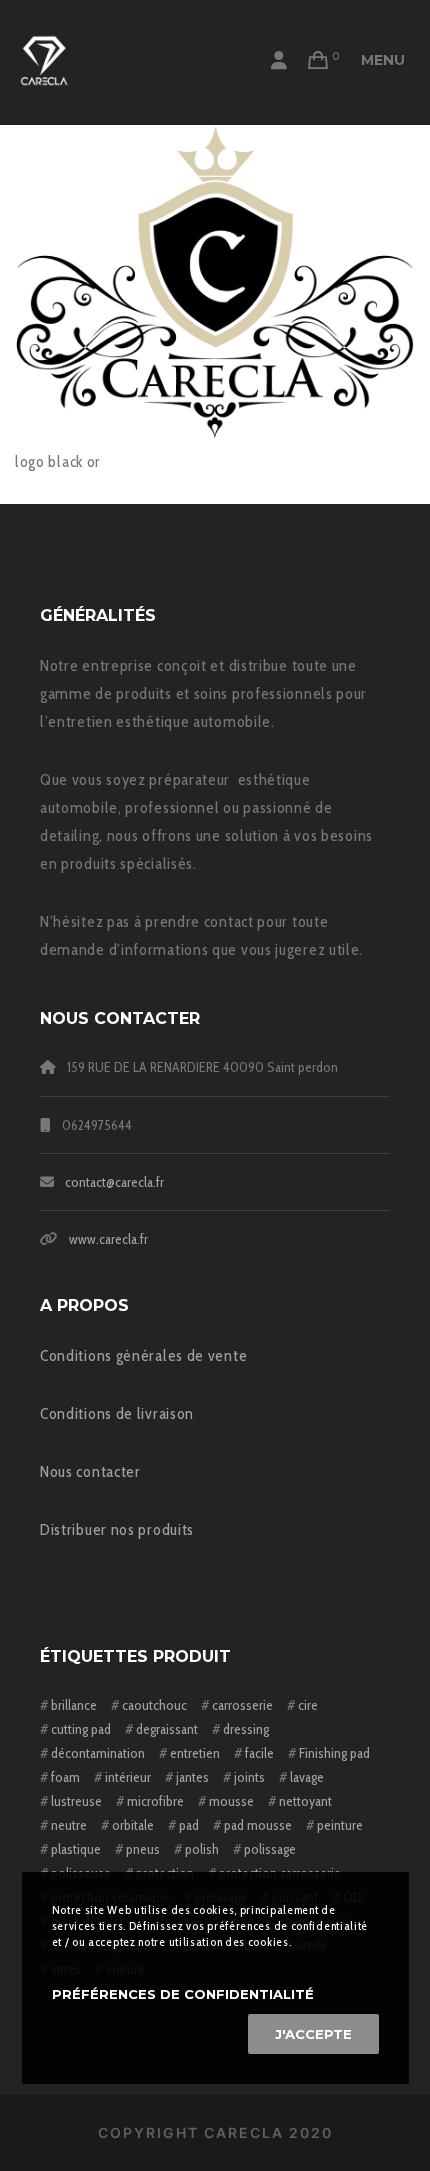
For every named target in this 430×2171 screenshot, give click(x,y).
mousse (231, 1801)
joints (249, 1777)
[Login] (279, 60)
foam (65, 1777)
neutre (69, 1825)
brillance (74, 1705)
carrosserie (242, 1705)
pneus (143, 1849)
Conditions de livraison (117, 1413)
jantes (192, 1777)
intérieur (128, 1777)
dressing (246, 1729)
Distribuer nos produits (117, 1529)
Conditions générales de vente (143, 1355)
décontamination (98, 1753)
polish (202, 1849)
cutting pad (81, 1729)
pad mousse (258, 1825)
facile (259, 1753)
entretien (195, 1753)
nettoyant (305, 1801)
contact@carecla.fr (114, 1182)
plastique (76, 1849)
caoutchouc (154, 1705)
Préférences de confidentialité (183, 1994)
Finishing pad (334, 1753)
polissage (270, 1849)
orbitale (133, 1825)
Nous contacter (90, 1471)
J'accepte (313, 2034)
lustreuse (76, 1801)
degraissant (167, 1729)
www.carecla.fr (108, 1239)
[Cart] (318, 60)
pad (189, 1825)
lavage (307, 1777)
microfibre (155, 1801)
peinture (340, 1825)
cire (308, 1705)
